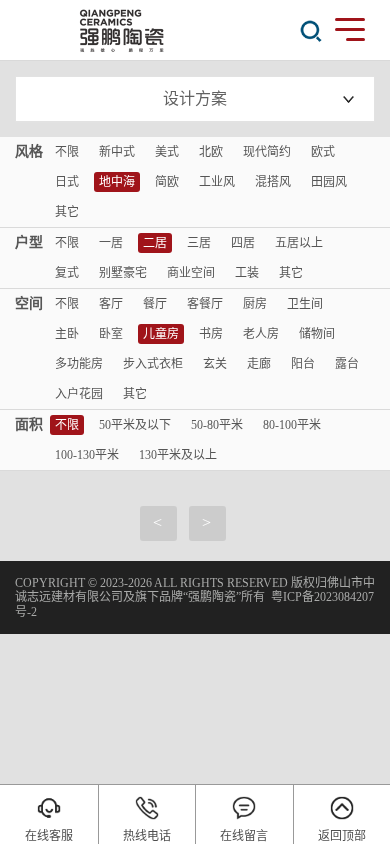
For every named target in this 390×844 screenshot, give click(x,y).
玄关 (215, 364)
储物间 (317, 334)
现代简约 (267, 152)
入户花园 (79, 394)
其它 (67, 212)
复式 (67, 273)
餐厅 (155, 304)
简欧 (167, 182)
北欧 (211, 152)
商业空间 (191, 273)
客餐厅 (205, 304)
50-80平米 (217, 425)
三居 (199, 243)
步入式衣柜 (153, 364)
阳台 (303, 364)
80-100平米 (292, 425)
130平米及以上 (178, 455)
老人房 (261, 334)
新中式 (117, 152)
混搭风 (273, 182)
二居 (155, 243)
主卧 (67, 334)
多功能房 (79, 364)
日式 (67, 182)
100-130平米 (87, 455)
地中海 (117, 182)
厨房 (255, 304)
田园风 (329, 182)
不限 (67, 152)
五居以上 (299, 243)
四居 (243, 243)
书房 (211, 334)
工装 (247, 273)
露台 (347, 364)
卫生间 (305, 304)
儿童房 (161, 334)
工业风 (217, 182)
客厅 (111, 304)
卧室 (111, 334)
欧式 (323, 152)
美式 (167, 152)
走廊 (259, 364)
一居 (111, 243)
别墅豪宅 (123, 273)
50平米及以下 (135, 425)
